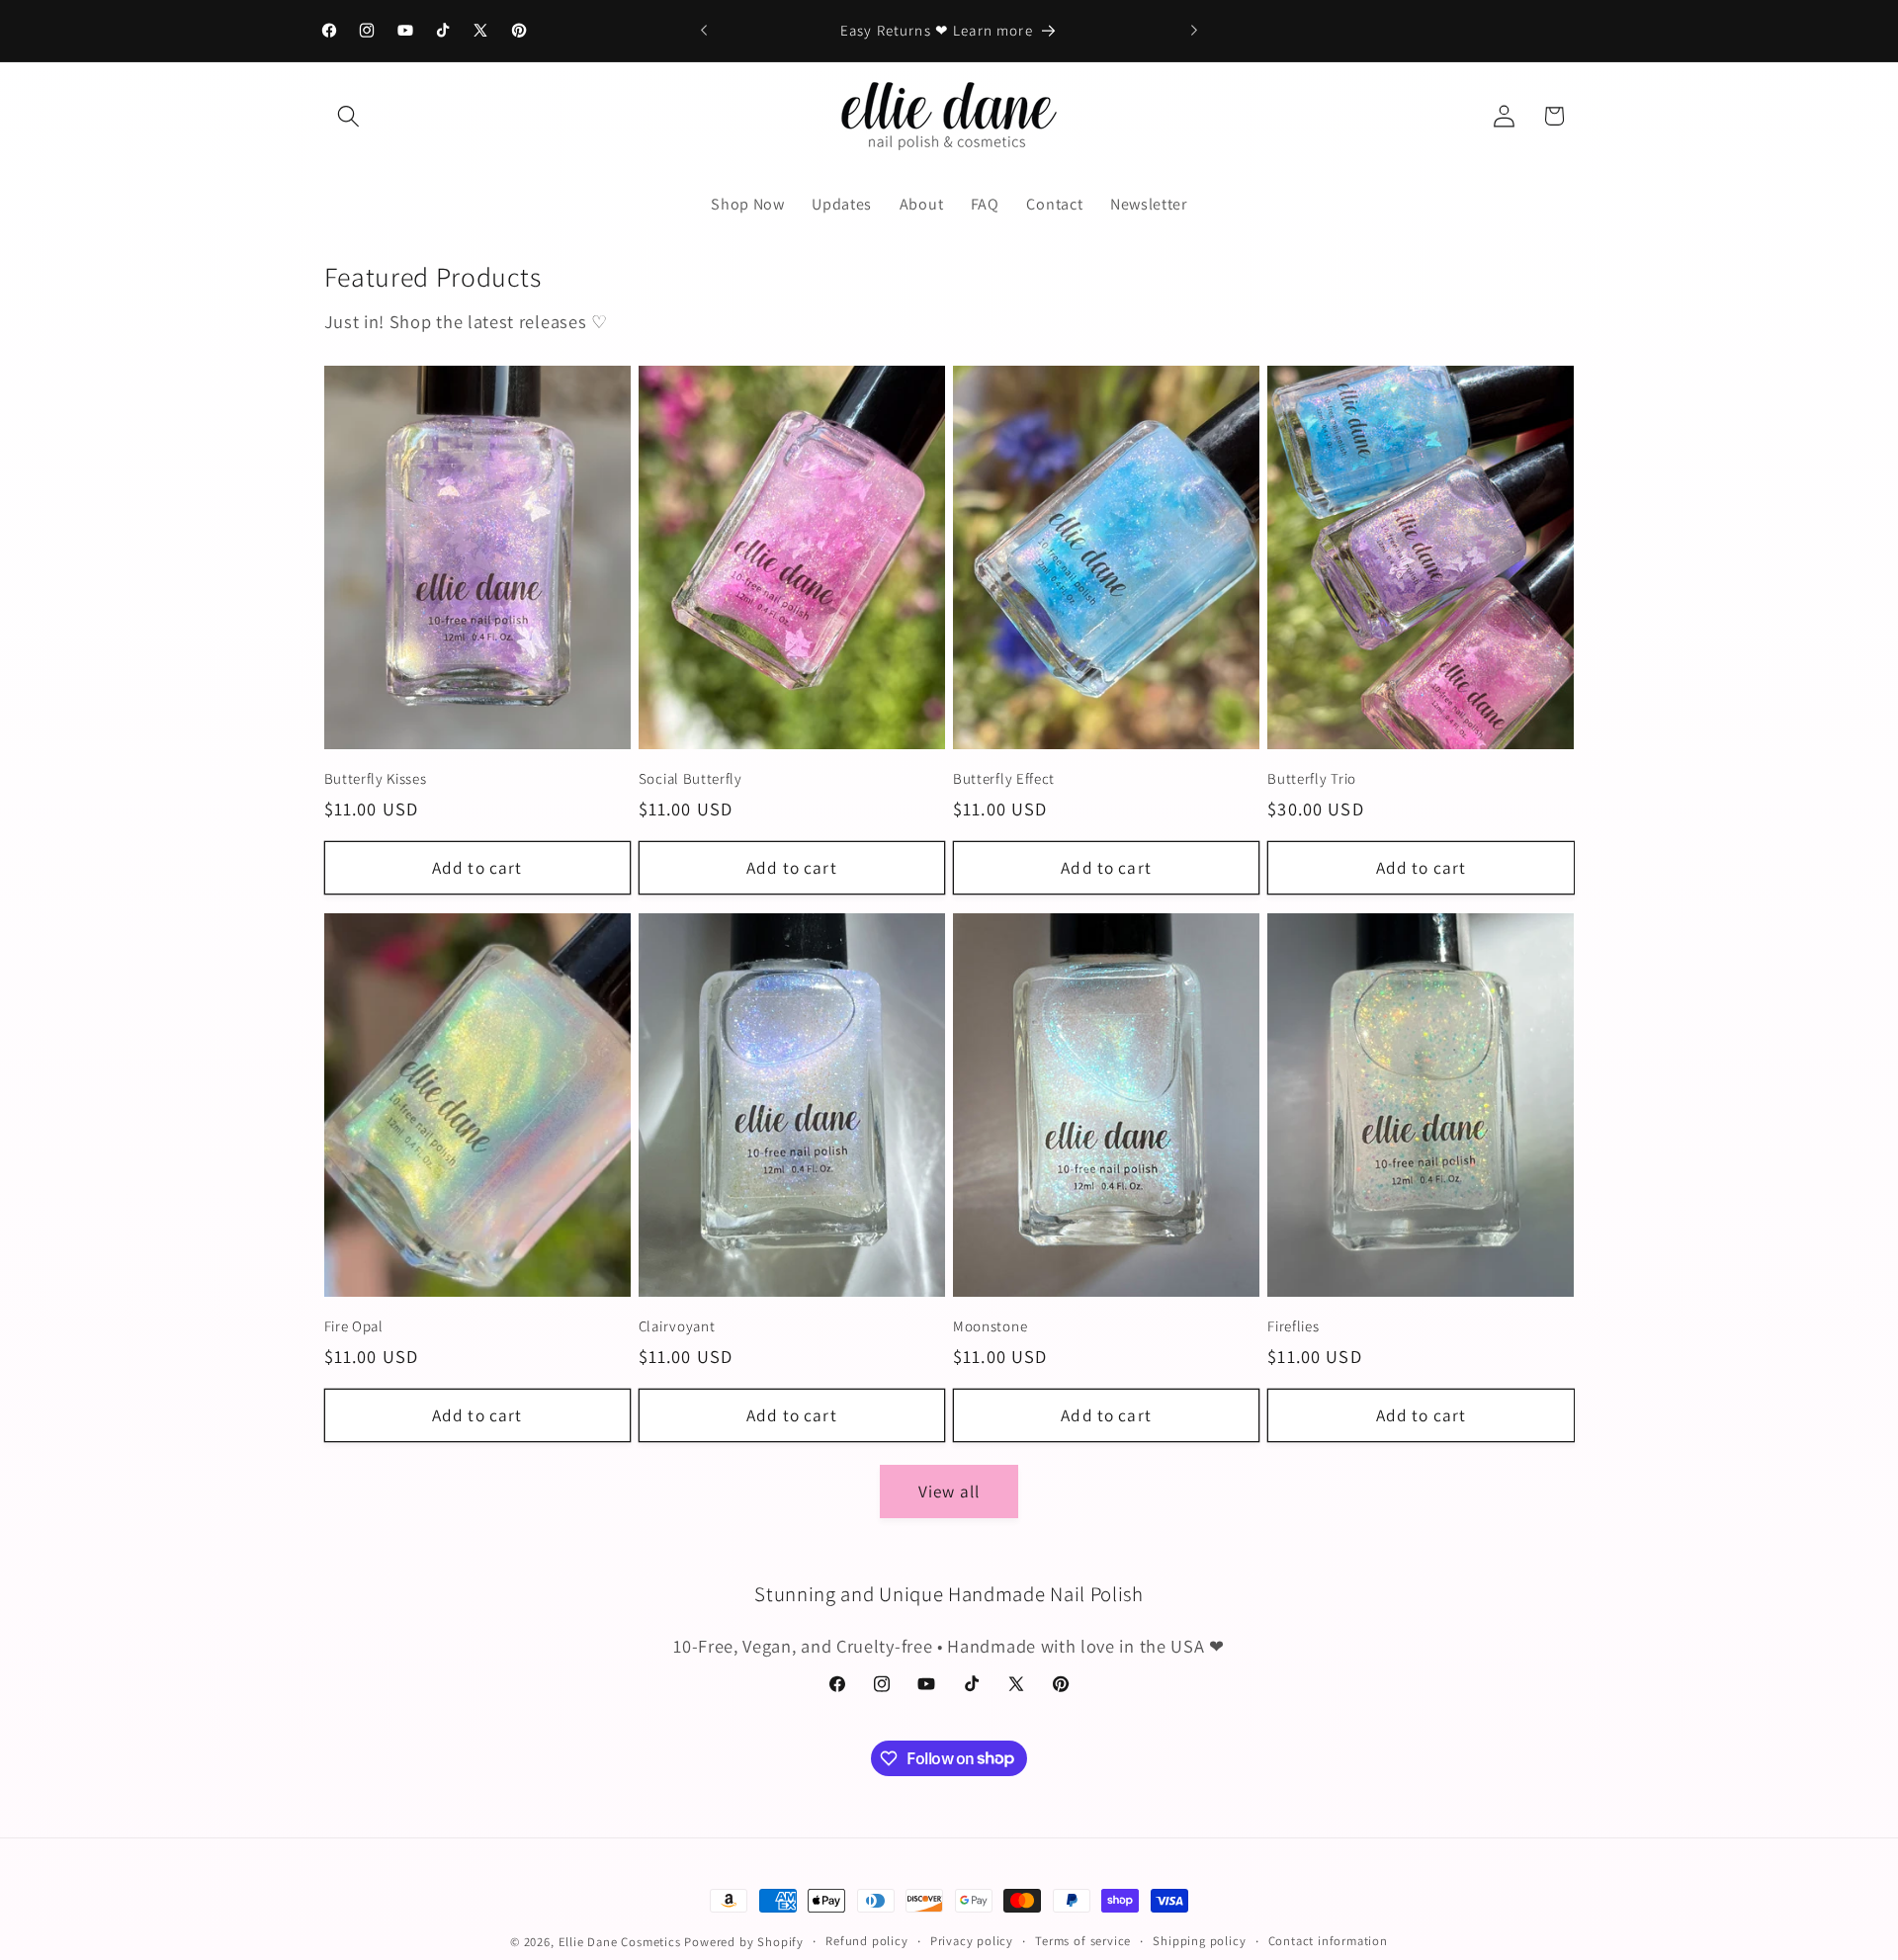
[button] (349, 116)
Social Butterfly (690, 778)
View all (949, 1491)
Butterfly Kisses (376, 778)
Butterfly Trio (1312, 778)
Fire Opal (354, 1326)
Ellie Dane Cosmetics (620, 1942)
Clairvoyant (677, 1326)
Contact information (1328, 1941)
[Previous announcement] (704, 31)
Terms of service (1083, 1941)
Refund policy (866, 1941)
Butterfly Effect (1004, 778)
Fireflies (1293, 1326)
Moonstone (990, 1326)
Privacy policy (972, 1941)
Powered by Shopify (744, 1942)
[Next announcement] (1194, 31)
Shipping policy (1199, 1941)
